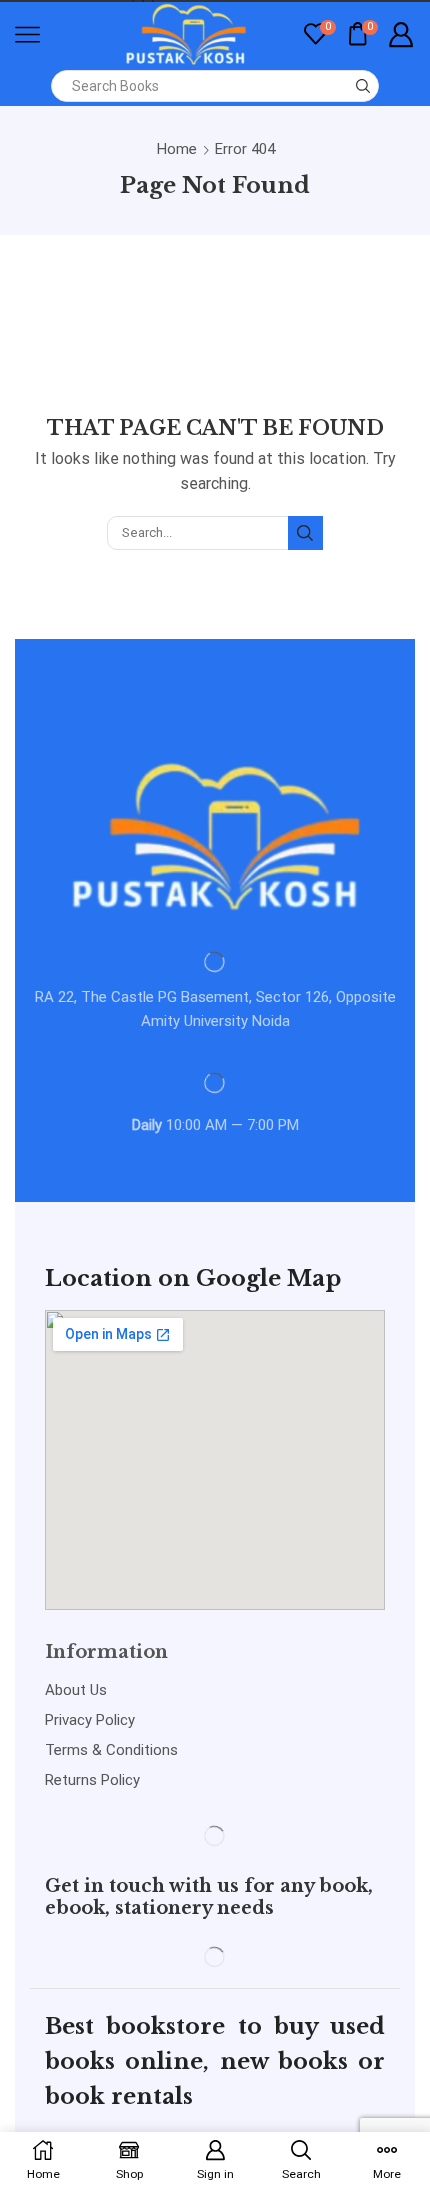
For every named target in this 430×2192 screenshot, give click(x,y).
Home (177, 149)
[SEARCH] (305, 533)
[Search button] (363, 86)
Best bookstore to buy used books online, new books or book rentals (215, 2061)
